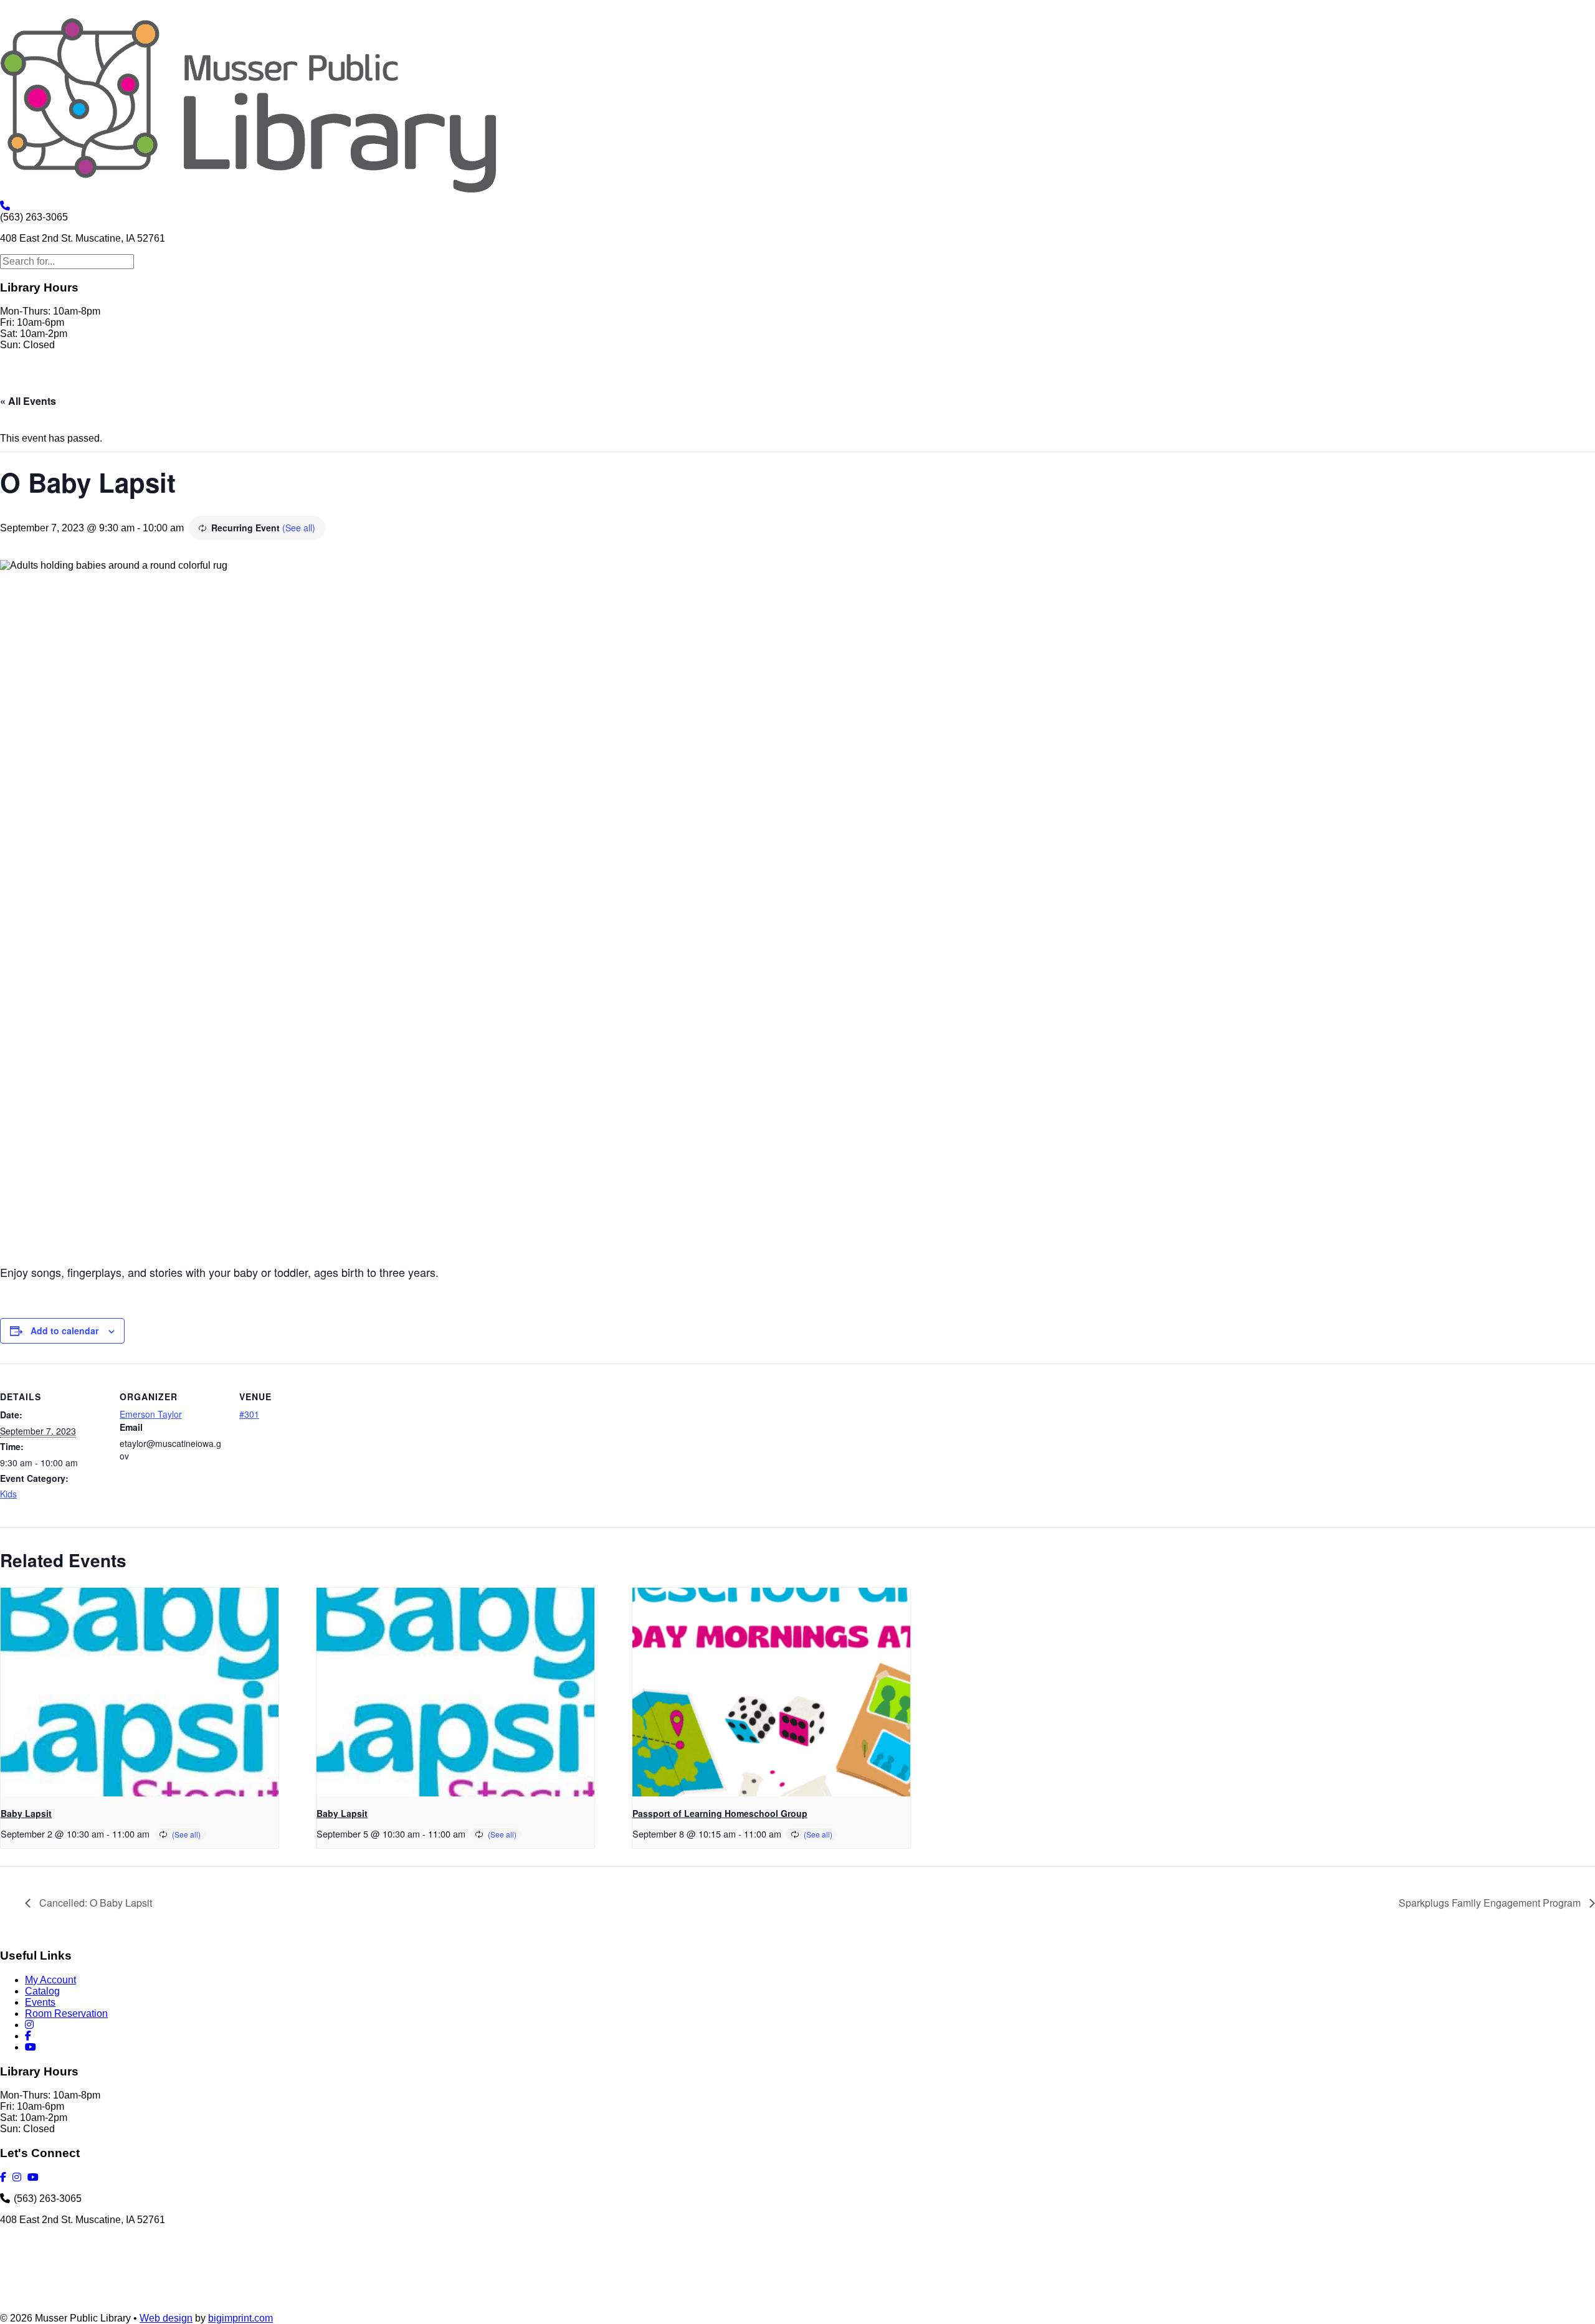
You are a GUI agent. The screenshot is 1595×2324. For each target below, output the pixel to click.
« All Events (28, 401)
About (83, 383)
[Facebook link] (652, 383)
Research (441, 383)
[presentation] (140, 1692)
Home (40, 383)
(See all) (299, 528)
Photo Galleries (365, 383)
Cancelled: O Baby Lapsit (94, 1903)
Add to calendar (64, 1330)
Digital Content (277, 383)
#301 (249, 1414)
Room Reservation (66, 2013)
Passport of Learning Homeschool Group (720, 1813)
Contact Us (577, 383)
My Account (140, 383)
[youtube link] (679, 383)
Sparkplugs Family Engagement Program (1491, 1903)
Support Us (507, 383)
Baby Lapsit (26, 1813)
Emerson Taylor (151, 1414)
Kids (8, 1494)
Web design (166, 2318)
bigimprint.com (240, 2318)
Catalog (42, 1991)
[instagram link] (625, 383)
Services (205, 383)
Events (40, 2002)
